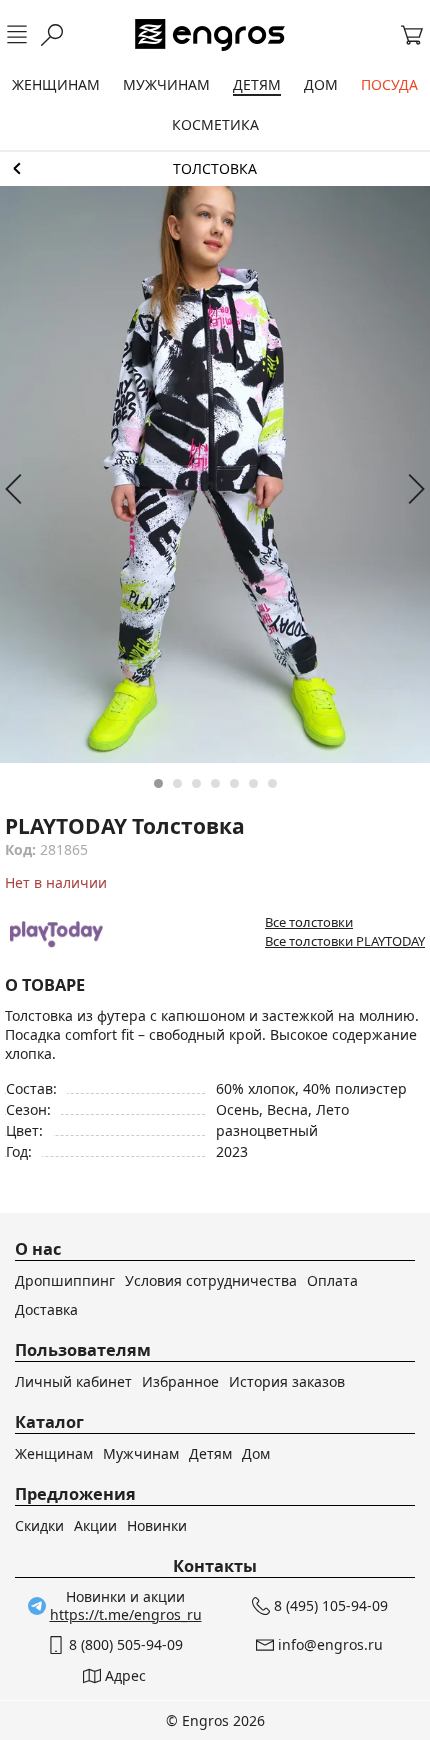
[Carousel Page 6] (253, 783)
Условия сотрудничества (211, 1280)
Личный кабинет (73, 1381)
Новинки (157, 1525)
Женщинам (54, 1453)
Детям (210, 1453)
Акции (95, 1525)
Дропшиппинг (65, 1280)
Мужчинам (141, 1453)
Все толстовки (309, 922)
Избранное (180, 1381)
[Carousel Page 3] (196, 783)
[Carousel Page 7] (272, 783)
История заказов (287, 1381)
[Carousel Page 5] (234, 783)
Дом (256, 1453)
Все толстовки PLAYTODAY (345, 941)
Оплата (332, 1280)
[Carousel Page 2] (177, 783)
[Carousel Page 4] (215, 783)
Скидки (39, 1525)
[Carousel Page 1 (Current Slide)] (158, 783)
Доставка (46, 1309)
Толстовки (215, 169)
